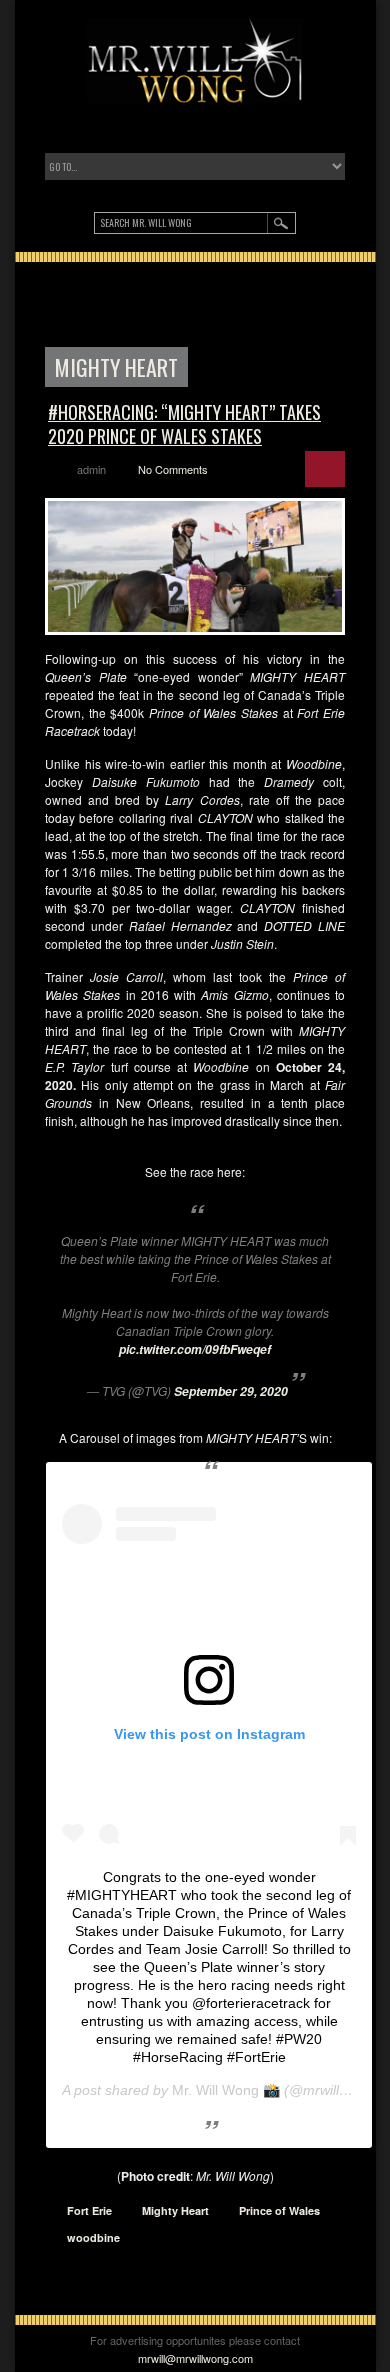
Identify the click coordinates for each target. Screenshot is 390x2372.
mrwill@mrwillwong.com (195, 2358)
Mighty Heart (175, 2210)
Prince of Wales (279, 2210)
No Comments (173, 469)
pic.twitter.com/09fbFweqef (195, 1349)
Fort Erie (89, 2210)
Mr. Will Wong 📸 (226, 2090)
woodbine (93, 2237)
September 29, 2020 (231, 1391)
